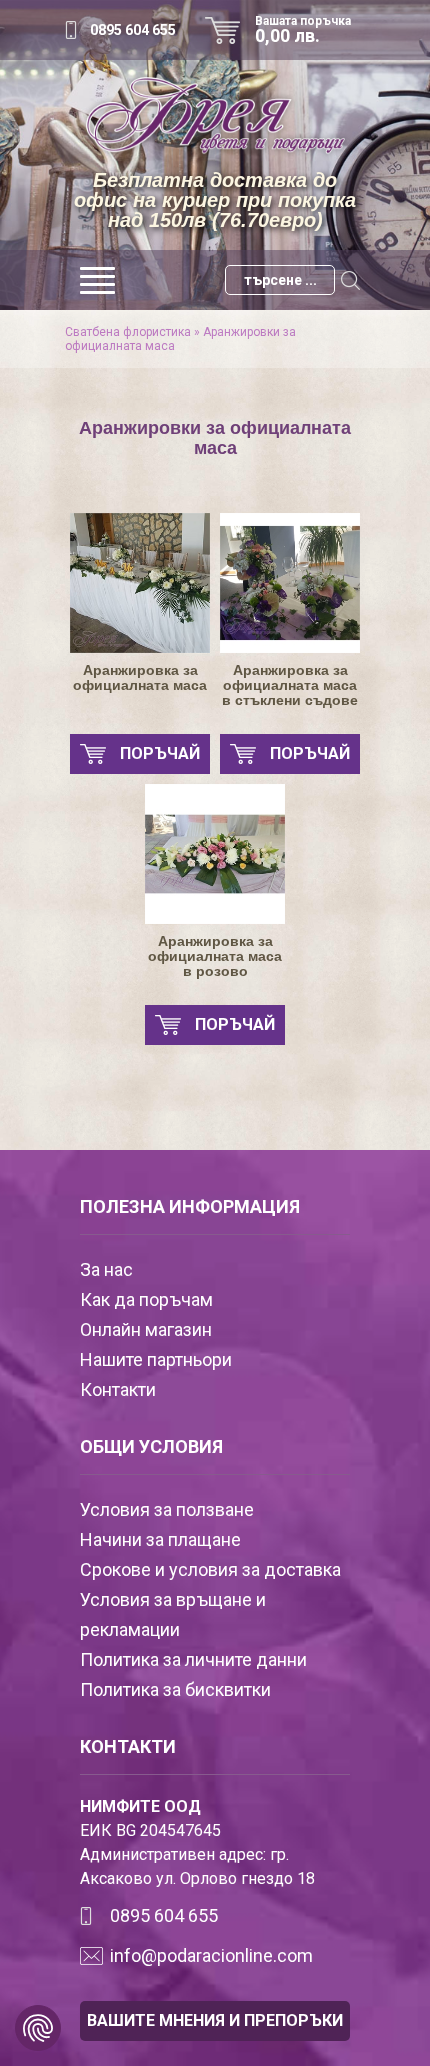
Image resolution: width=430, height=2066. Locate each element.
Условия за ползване (167, 1509)
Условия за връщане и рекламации (173, 1614)
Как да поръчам (146, 1299)
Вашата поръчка (303, 30)
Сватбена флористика (128, 332)
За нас (106, 1269)
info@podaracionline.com (211, 1955)
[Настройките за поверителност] (38, 2028)
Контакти (118, 1389)
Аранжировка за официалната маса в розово (215, 956)
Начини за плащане (160, 1539)
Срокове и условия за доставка (210, 1569)
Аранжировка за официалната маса (140, 678)
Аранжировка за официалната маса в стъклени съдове (290, 685)
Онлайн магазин (146, 1329)
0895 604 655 (133, 30)
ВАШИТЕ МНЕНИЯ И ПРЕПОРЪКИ (215, 2020)
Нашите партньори (156, 1359)
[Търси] (350, 280)
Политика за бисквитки (175, 1689)
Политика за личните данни (193, 1659)
